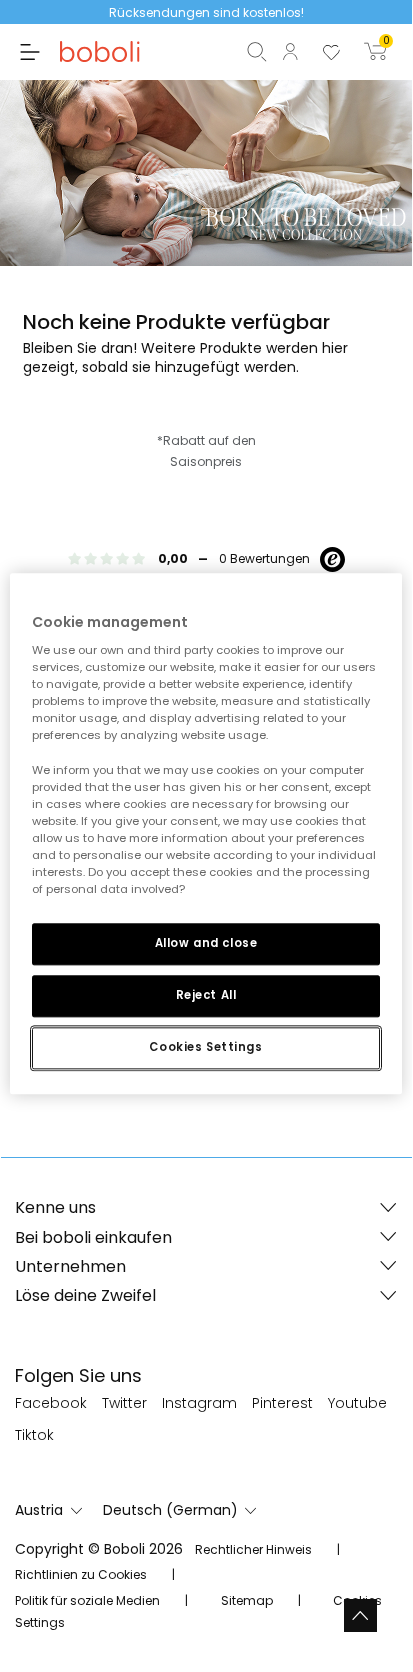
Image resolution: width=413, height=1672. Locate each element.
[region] (205, 833)
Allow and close (206, 943)
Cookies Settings (205, 1047)
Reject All (206, 995)
